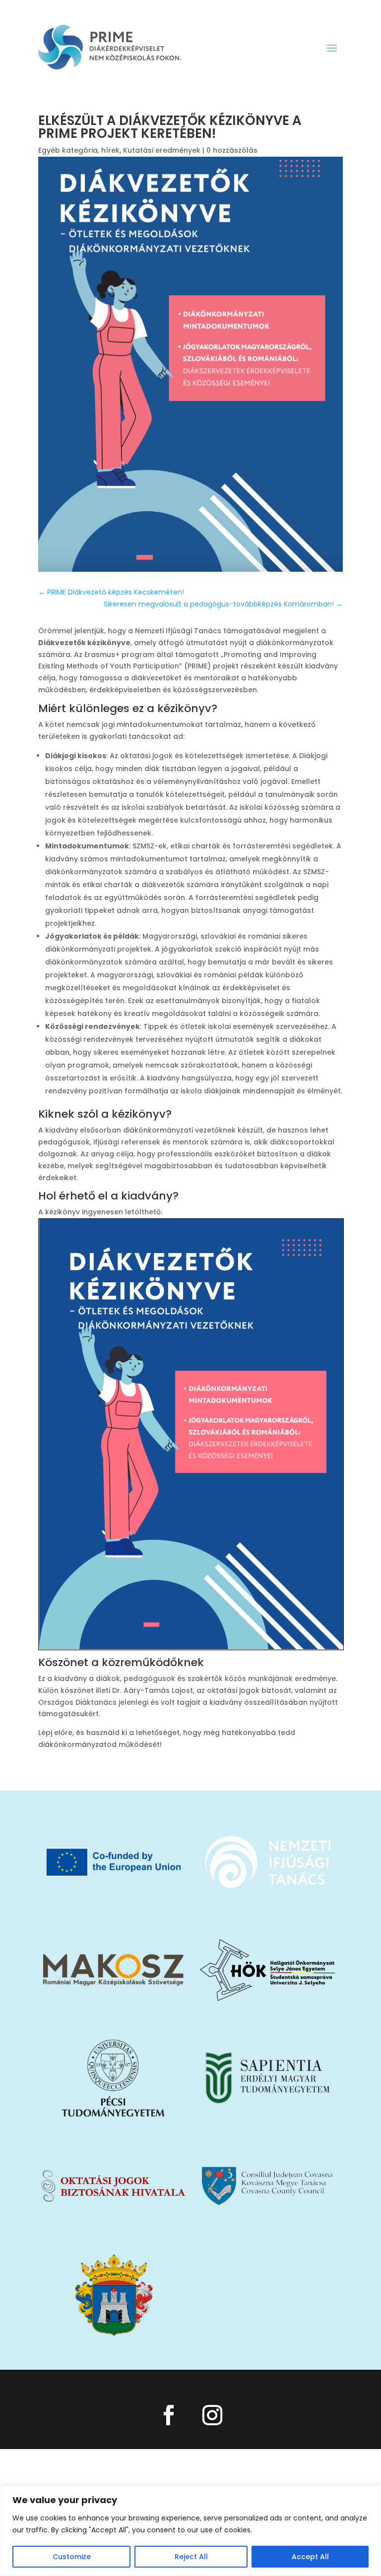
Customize (72, 2557)
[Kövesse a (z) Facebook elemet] (169, 2415)
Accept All (310, 2557)
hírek (110, 150)
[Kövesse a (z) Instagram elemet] (212, 2415)
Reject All (191, 2557)
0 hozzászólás (232, 150)
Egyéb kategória (68, 150)
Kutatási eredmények (162, 150)
